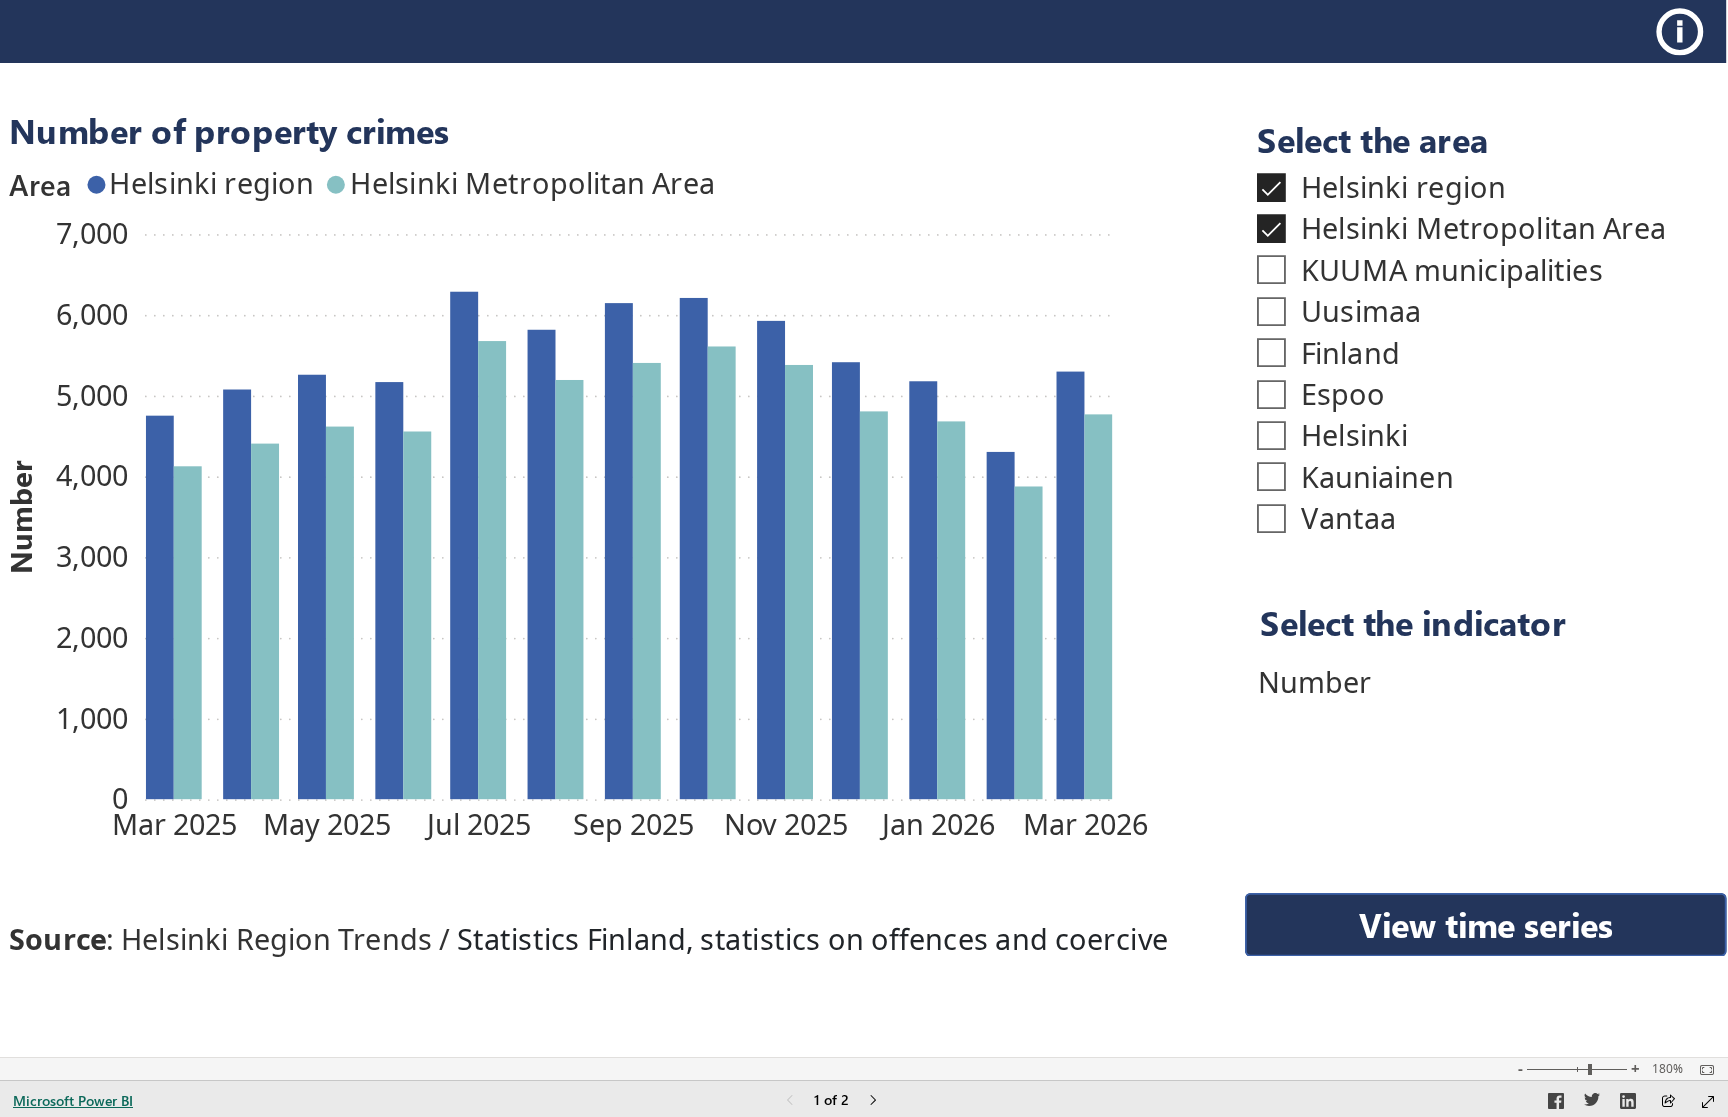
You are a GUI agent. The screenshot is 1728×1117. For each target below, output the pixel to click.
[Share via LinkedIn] (1628, 1104)
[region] (864, 487)
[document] (1489, 622)
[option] (160, 608)
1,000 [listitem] (92, 717)
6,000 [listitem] (92, 313)
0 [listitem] (120, 797)
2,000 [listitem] (92, 636)
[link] (1685, 32)
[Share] (1668, 1102)
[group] (579, 486)
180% (1667, 1069)
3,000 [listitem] (92, 555)
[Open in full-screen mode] (1708, 1102)
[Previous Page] (790, 1101)
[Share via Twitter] (1592, 1104)
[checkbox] (1478, 186)
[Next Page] (873, 1101)
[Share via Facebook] (1556, 1104)
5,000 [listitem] (92, 394)
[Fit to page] (1702, 1070)
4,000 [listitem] (92, 474)
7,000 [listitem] (92, 232)
